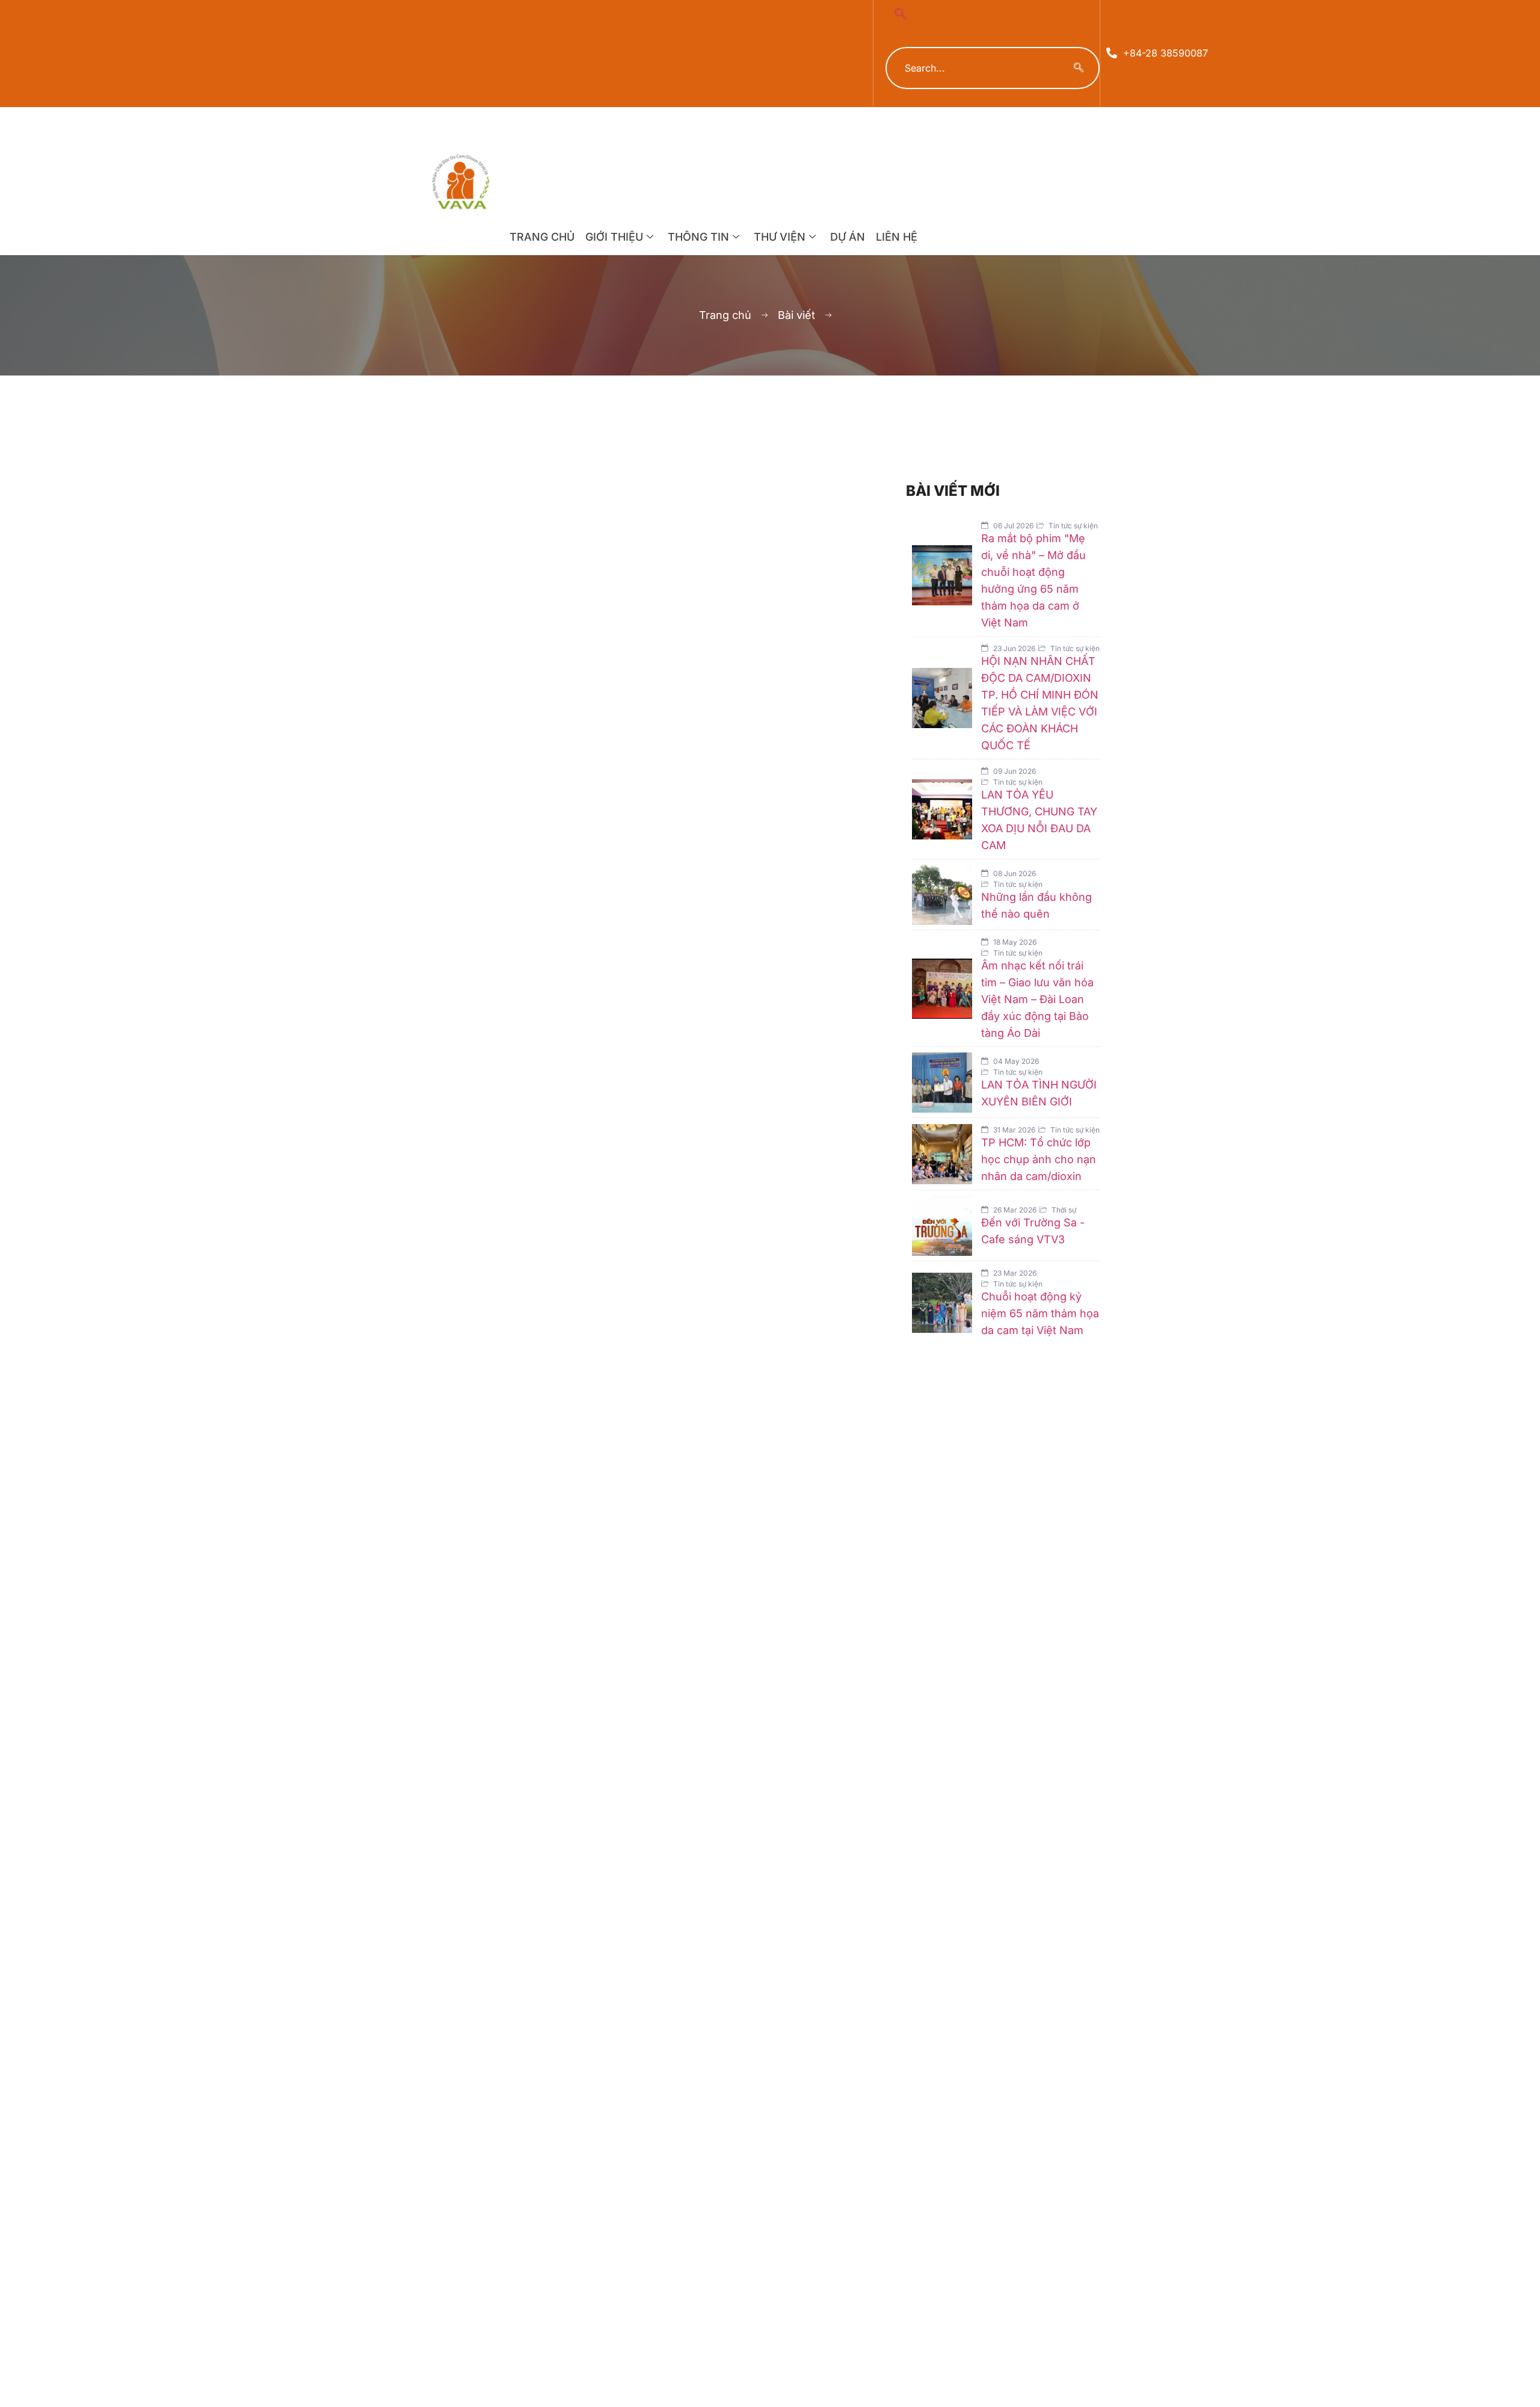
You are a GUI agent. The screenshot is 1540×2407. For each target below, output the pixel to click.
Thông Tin (698, 237)
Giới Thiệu (614, 237)
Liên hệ (897, 237)
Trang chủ (542, 237)
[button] (901, 15)
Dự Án (848, 237)
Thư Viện (780, 237)
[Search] (1079, 68)
